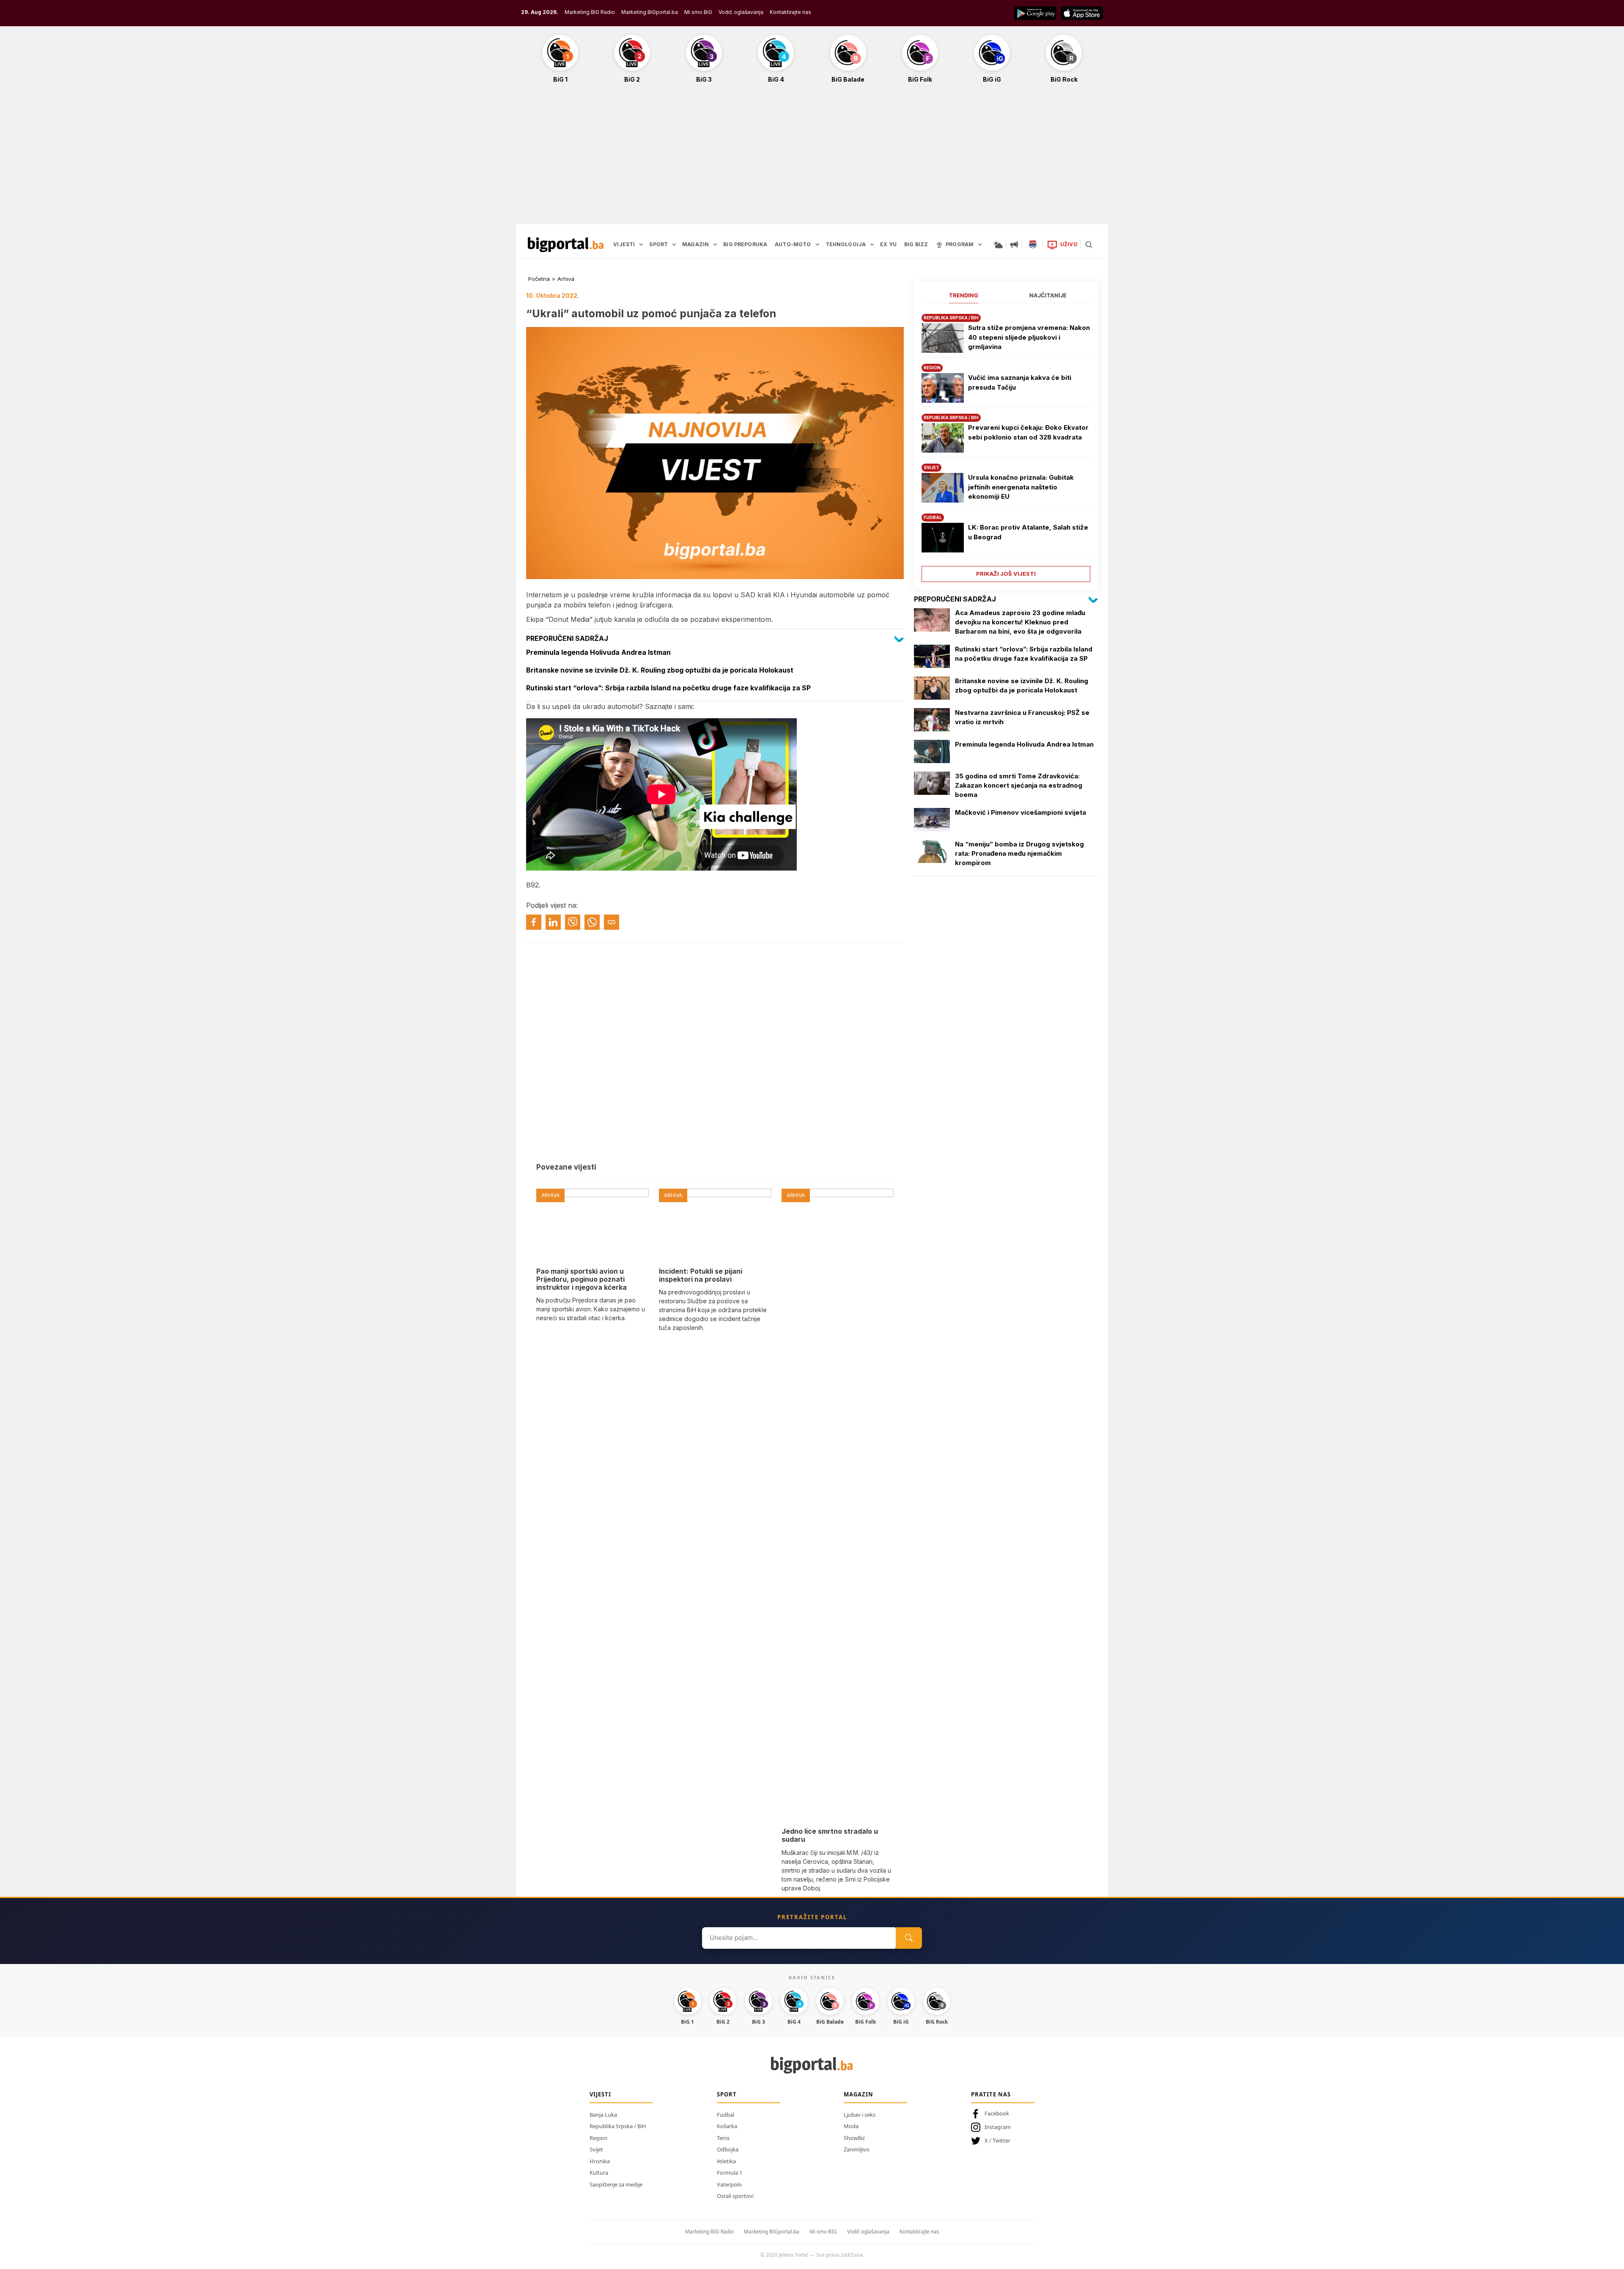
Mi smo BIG (823, 2232)
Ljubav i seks (860, 2115)
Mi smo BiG (698, 12)
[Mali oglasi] (1014, 244)
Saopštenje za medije (616, 2184)
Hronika (600, 2161)
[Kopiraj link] (612, 922)
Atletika (726, 2161)
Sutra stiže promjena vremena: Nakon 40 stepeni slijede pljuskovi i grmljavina (1029, 337)
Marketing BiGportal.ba (650, 12)
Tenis (723, 2138)
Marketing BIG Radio (590, 12)
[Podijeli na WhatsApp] (592, 922)
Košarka (727, 2126)
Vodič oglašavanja (741, 12)
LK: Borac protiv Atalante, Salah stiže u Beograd (1028, 532)
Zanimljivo (857, 2149)
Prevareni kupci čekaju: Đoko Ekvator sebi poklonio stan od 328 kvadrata (1028, 432)
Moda (851, 2126)
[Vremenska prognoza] (998, 244)
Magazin (859, 2094)
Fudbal (726, 2115)
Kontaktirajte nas (790, 12)
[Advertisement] (812, 158)
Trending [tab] (964, 295)
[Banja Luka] (1033, 244)
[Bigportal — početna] (566, 244)
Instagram (998, 2127)
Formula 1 (730, 2173)
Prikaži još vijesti (1006, 574)
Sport (727, 2094)
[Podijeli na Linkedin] (553, 922)
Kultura (599, 2173)
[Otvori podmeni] (641, 244)
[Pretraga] (1089, 244)
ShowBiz (854, 2138)
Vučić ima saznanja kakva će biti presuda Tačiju (1020, 382)
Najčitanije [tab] (1048, 295)
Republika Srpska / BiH (618, 2126)
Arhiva (566, 279)
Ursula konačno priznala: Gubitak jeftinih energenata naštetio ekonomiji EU (1021, 487)
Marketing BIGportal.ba (772, 2232)
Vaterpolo (729, 2184)
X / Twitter (997, 2140)
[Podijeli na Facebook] (534, 922)
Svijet (596, 2149)
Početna (539, 279)
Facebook (997, 2113)
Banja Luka (603, 2115)
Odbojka (728, 2149)
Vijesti (600, 2094)
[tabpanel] (1006, 445)
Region (598, 2138)
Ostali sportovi (735, 2196)
